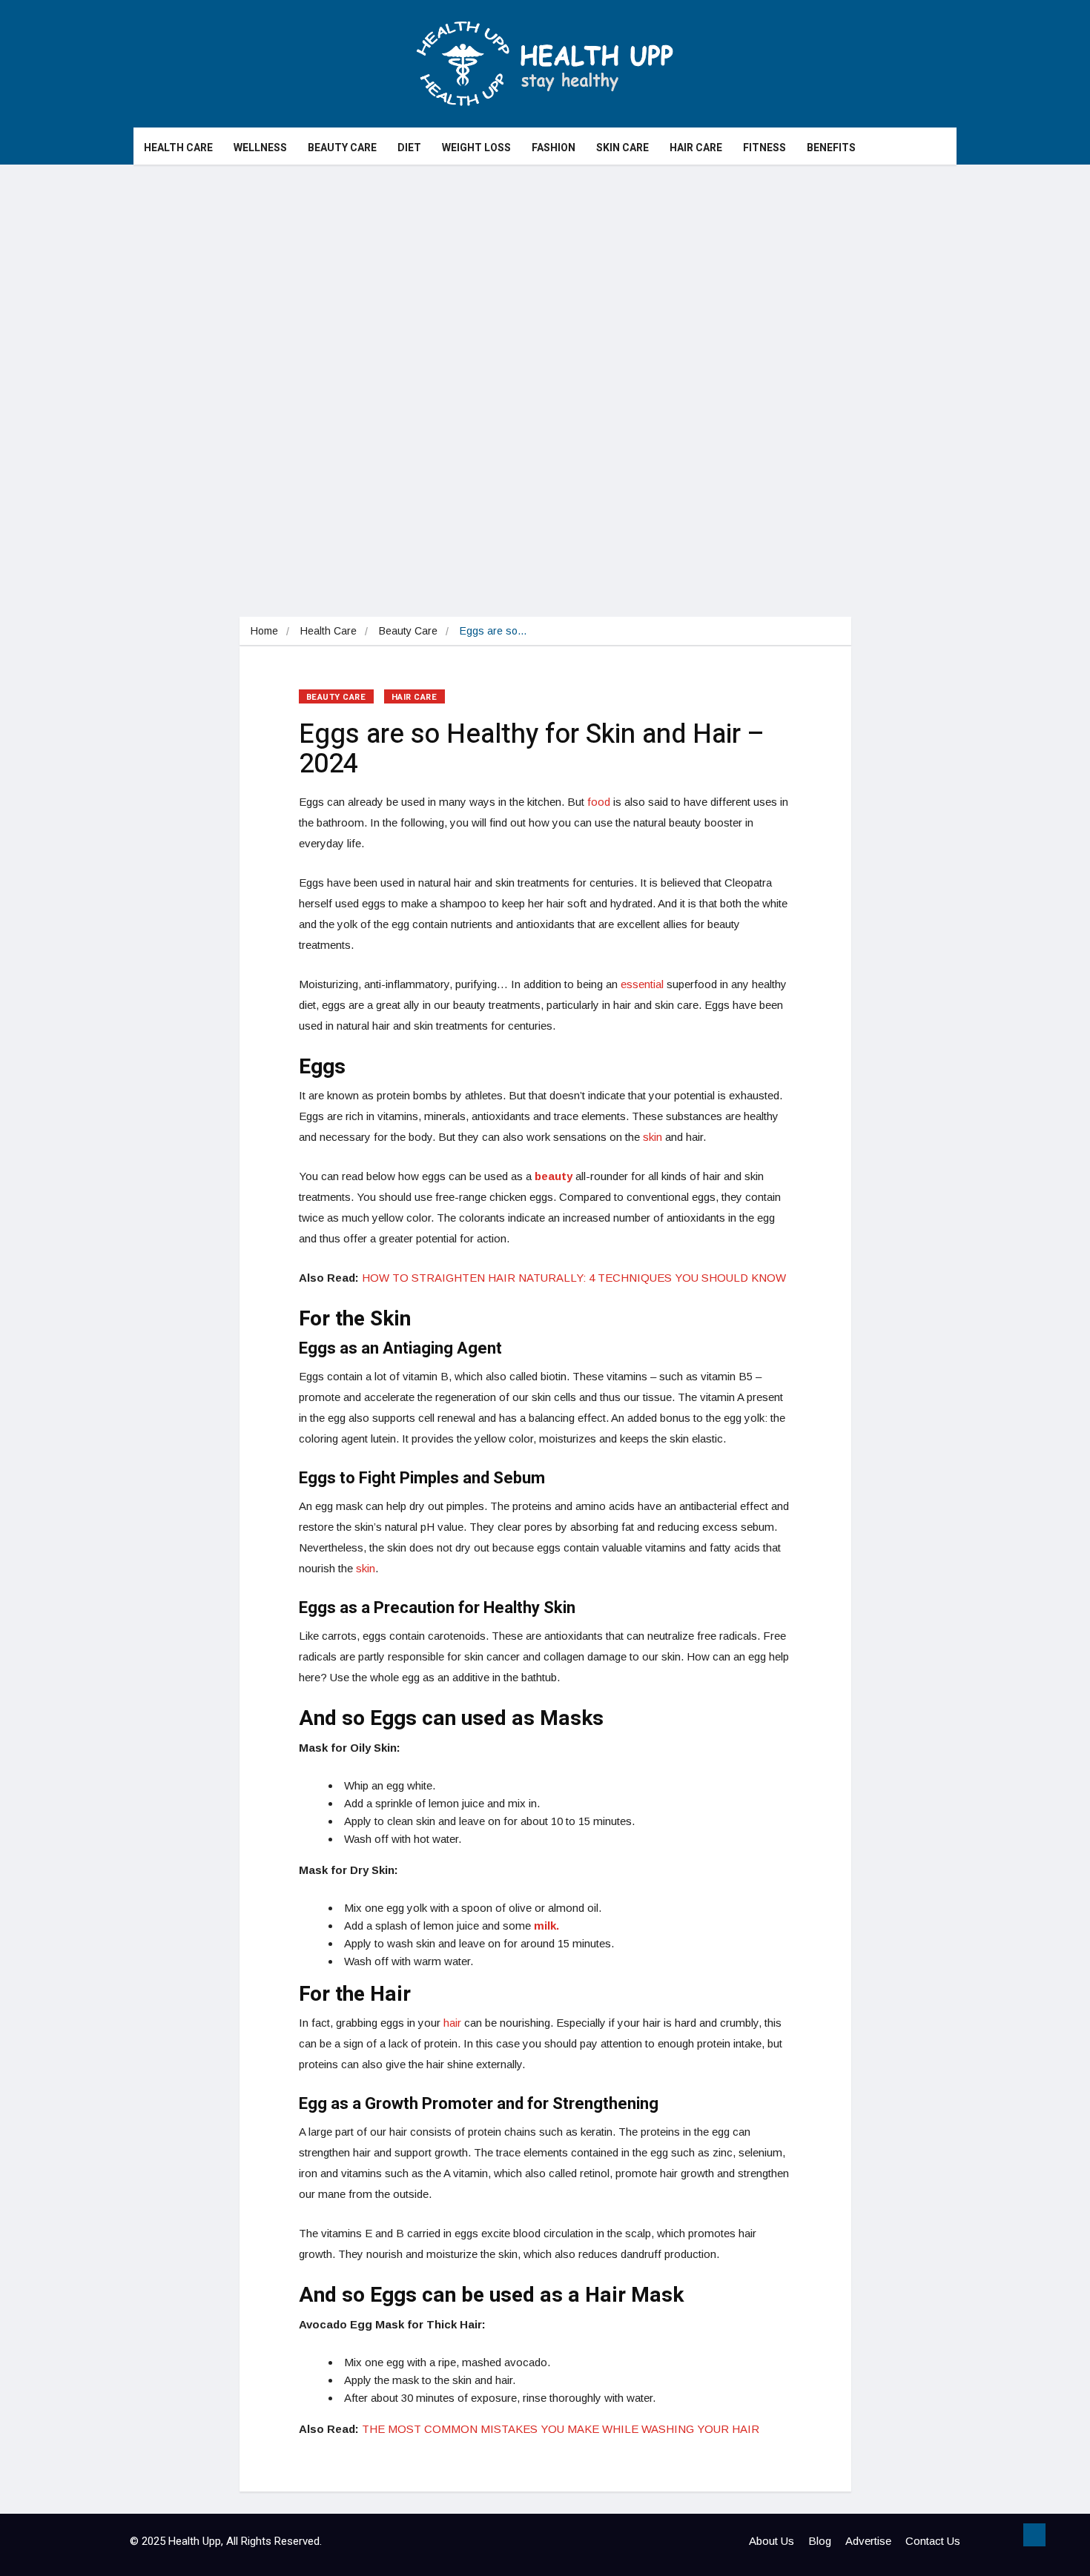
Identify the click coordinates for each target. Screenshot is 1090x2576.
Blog (820, 2541)
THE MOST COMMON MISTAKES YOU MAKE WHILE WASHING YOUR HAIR (561, 2429)
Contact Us (933, 2541)
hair (452, 2023)
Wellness (260, 148)
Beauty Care (342, 148)
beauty (554, 1176)
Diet (409, 148)
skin (653, 1137)
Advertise (868, 2541)
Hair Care (696, 148)
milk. (546, 1926)
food (599, 802)
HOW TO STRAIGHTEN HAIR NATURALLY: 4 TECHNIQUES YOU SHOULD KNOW (574, 1278)
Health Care (178, 148)
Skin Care (622, 148)
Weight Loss (476, 148)
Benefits (831, 148)
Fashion (554, 148)
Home (264, 631)
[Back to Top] (1034, 2535)
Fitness (764, 148)
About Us (772, 2541)
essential (642, 984)
